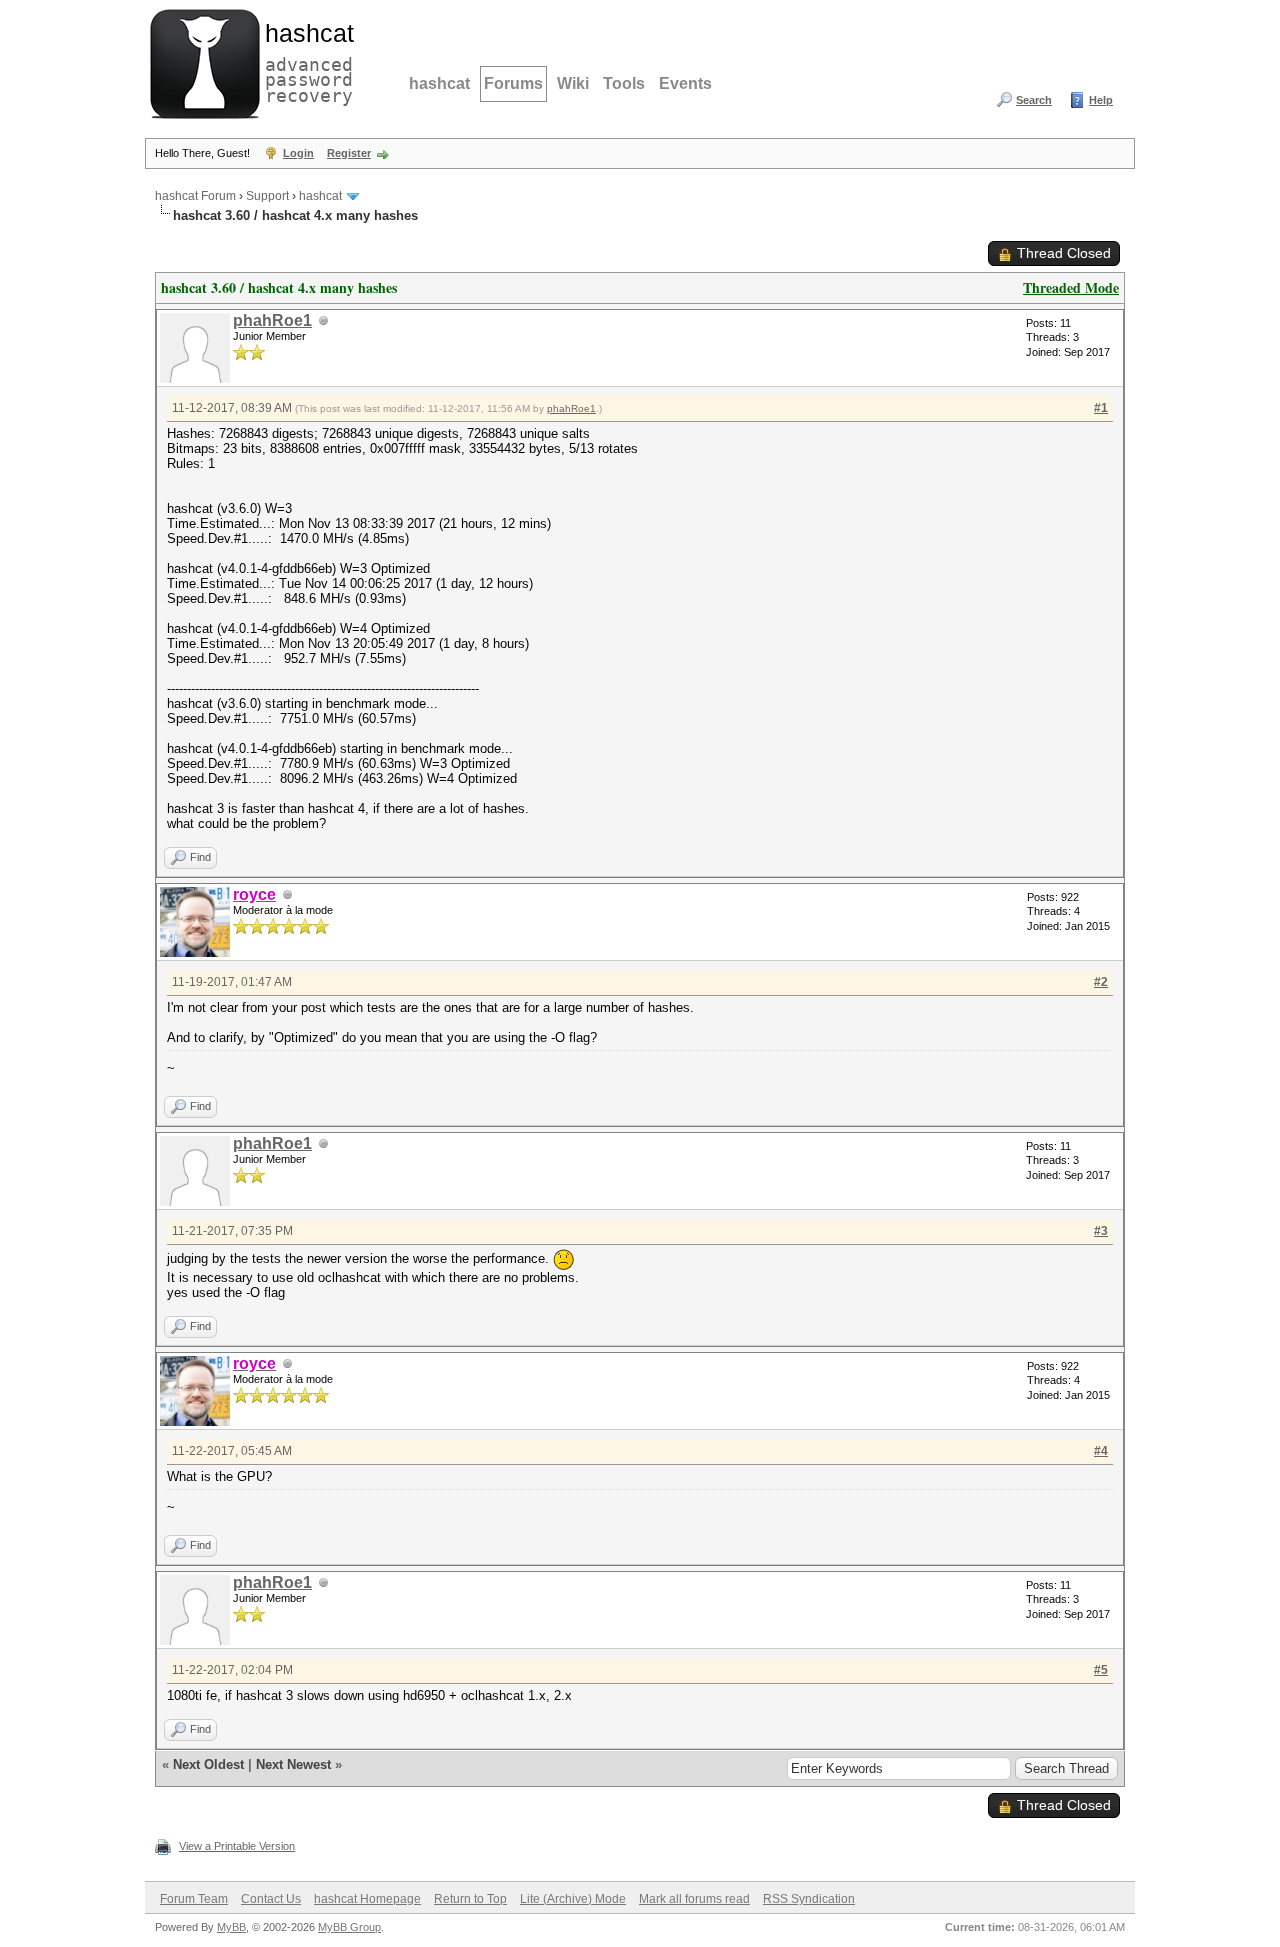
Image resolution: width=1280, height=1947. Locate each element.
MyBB (231, 1927)
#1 (1101, 408)
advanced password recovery (305, 61)
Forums (513, 83)
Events (685, 83)
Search (1034, 100)
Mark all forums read (694, 1899)
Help (1101, 100)
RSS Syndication (809, 1899)
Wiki (573, 83)
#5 (1101, 1670)
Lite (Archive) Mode (573, 1899)
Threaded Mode (1071, 287)
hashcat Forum (195, 196)
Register (349, 153)
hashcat (439, 83)
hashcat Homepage (367, 1899)
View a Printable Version (237, 1846)
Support (267, 196)
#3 (1101, 1231)
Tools (624, 83)
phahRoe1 (272, 320)
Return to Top (470, 1899)
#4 (1101, 1451)
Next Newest (293, 1764)
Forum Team (194, 1899)
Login (298, 153)
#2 (1101, 982)
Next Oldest (208, 1764)
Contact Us (271, 1899)
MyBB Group (349, 1927)
